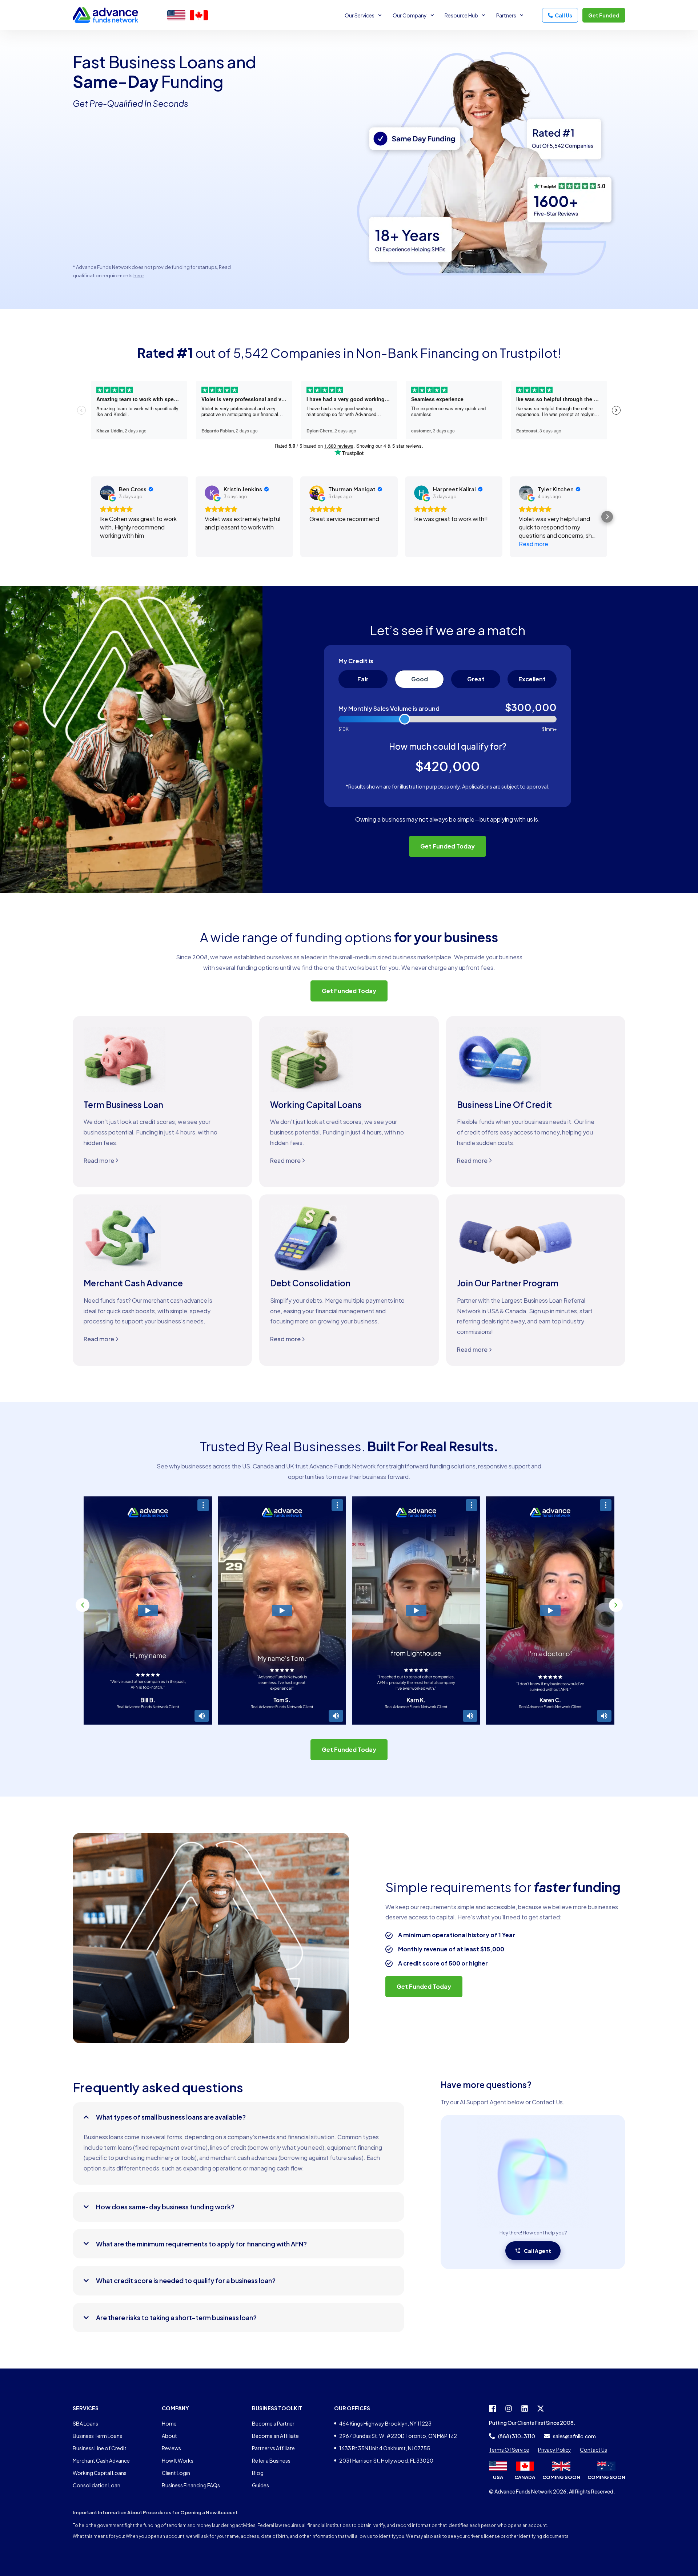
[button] (83, 1605)
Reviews (171, 2448)
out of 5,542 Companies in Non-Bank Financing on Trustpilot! (349, 353)
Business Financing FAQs (191, 2485)
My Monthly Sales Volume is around (389, 709)
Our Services (360, 15)
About (169, 2436)
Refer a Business (271, 2460)
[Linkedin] (525, 2408)
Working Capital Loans (100, 2473)
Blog (258, 2473)
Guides (260, 2485)
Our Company (410, 15)
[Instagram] (509, 2408)
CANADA (525, 2477)
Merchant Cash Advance (101, 2460)
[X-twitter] (541, 2408)
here (139, 275)
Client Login (176, 2473)
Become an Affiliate (275, 2436)
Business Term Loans (97, 2436)
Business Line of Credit (100, 2448)
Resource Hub (461, 15)
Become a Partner (273, 2423)
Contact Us (547, 2102)
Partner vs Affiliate (273, 2448)
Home (169, 2423)
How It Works (178, 2460)
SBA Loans (85, 2423)
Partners (506, 15)
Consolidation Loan (97, 2485)
